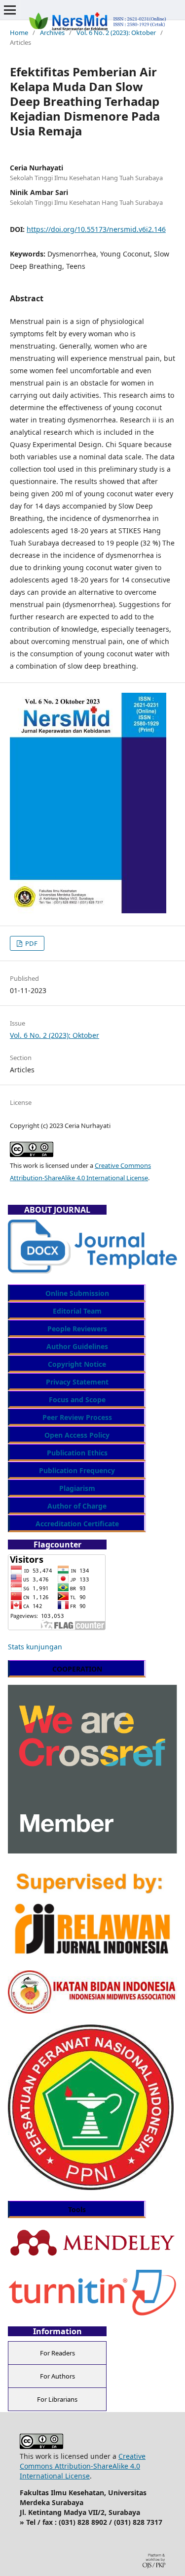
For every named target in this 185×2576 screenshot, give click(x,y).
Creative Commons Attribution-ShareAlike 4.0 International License (83, 2466)
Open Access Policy (77, 1435)
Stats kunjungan (35, 1647)
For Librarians (57, 2399)
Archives (52, 32)
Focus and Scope (77, 1400)
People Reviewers (77, 1329)
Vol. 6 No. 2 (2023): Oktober (116, 32)
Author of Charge (77, 1506)
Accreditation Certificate (77, 1524)
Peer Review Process (77, 1417)
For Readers (57, 2353)
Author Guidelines (77, 1346)
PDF (31, 943)
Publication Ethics (77, 1453)
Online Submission (77, 1293)
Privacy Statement (77, 1382)
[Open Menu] (10, 10)
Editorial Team (77, 1311)
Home (19, 32)
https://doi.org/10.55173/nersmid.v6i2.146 (96, 229)
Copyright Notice (77, 1364)
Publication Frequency (77, 1470)
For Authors (57, 2376)
